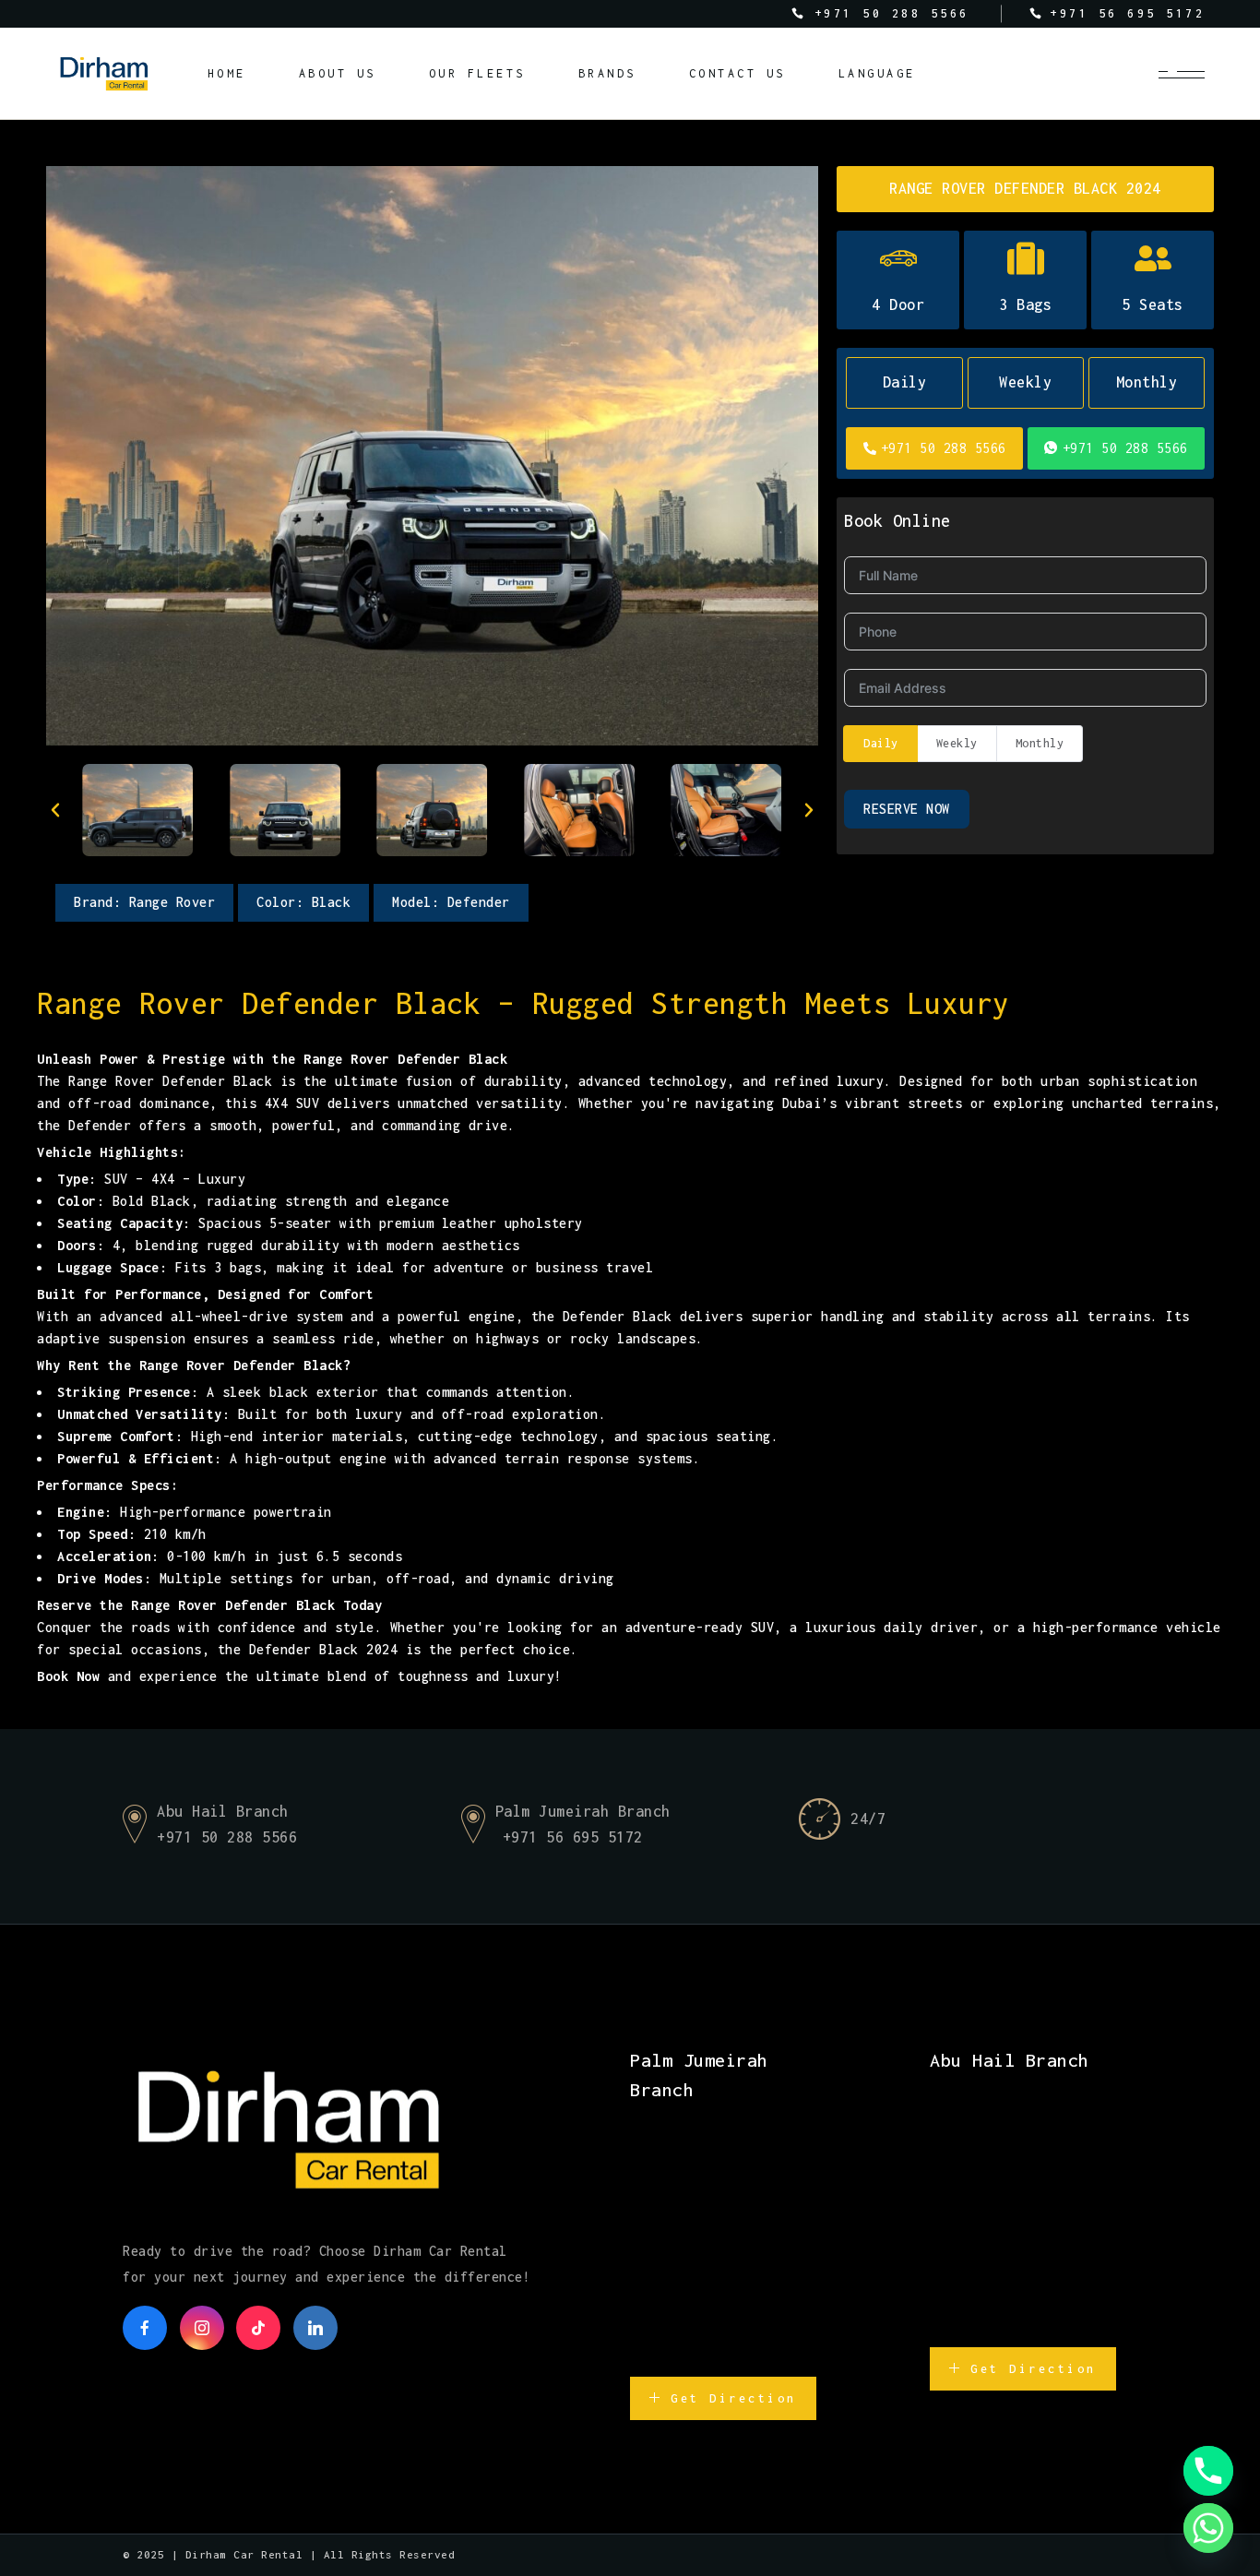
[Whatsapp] (1208, 2528)
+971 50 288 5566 (944, 448)
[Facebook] (145, 2328)
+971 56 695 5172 (573, 1837)
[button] (55, 810)
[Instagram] (202, 2328)
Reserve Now (907, 809)
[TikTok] (258, 2328)
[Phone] (1208, 2471)
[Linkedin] (315, 2328)
